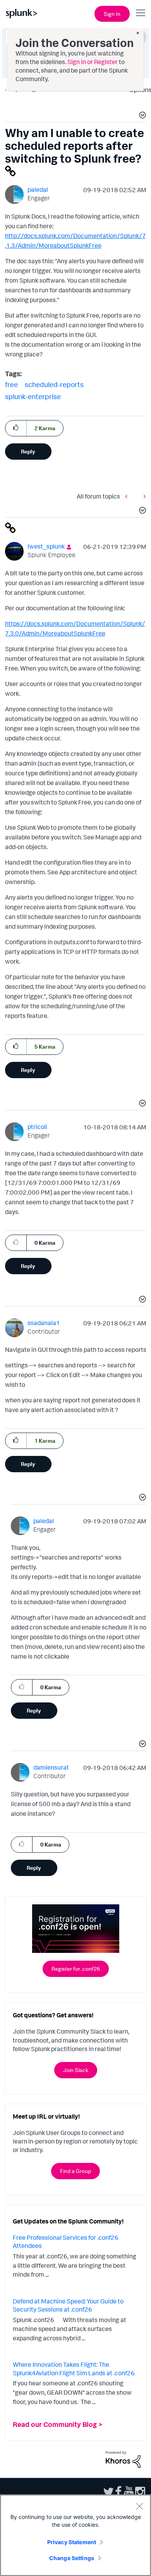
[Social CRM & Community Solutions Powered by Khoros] (123, 2458)
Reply (28, 451)
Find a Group (75, 2171)
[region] (75, 2535)
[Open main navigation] (141, 13)
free (11, 384)
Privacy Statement (72, 2542)
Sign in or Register (93, 62)
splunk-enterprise (33, 396)
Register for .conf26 (76, 1969)
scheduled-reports (54, 384)
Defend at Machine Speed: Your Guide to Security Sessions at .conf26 (68, 2305)
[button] (141, 116)
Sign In (112, 14)
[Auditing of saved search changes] (128, 496)
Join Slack (76, 2070)
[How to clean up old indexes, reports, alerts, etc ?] (143, 496)
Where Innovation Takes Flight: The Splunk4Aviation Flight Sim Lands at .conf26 (74, 2369)
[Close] (139, 2506)
